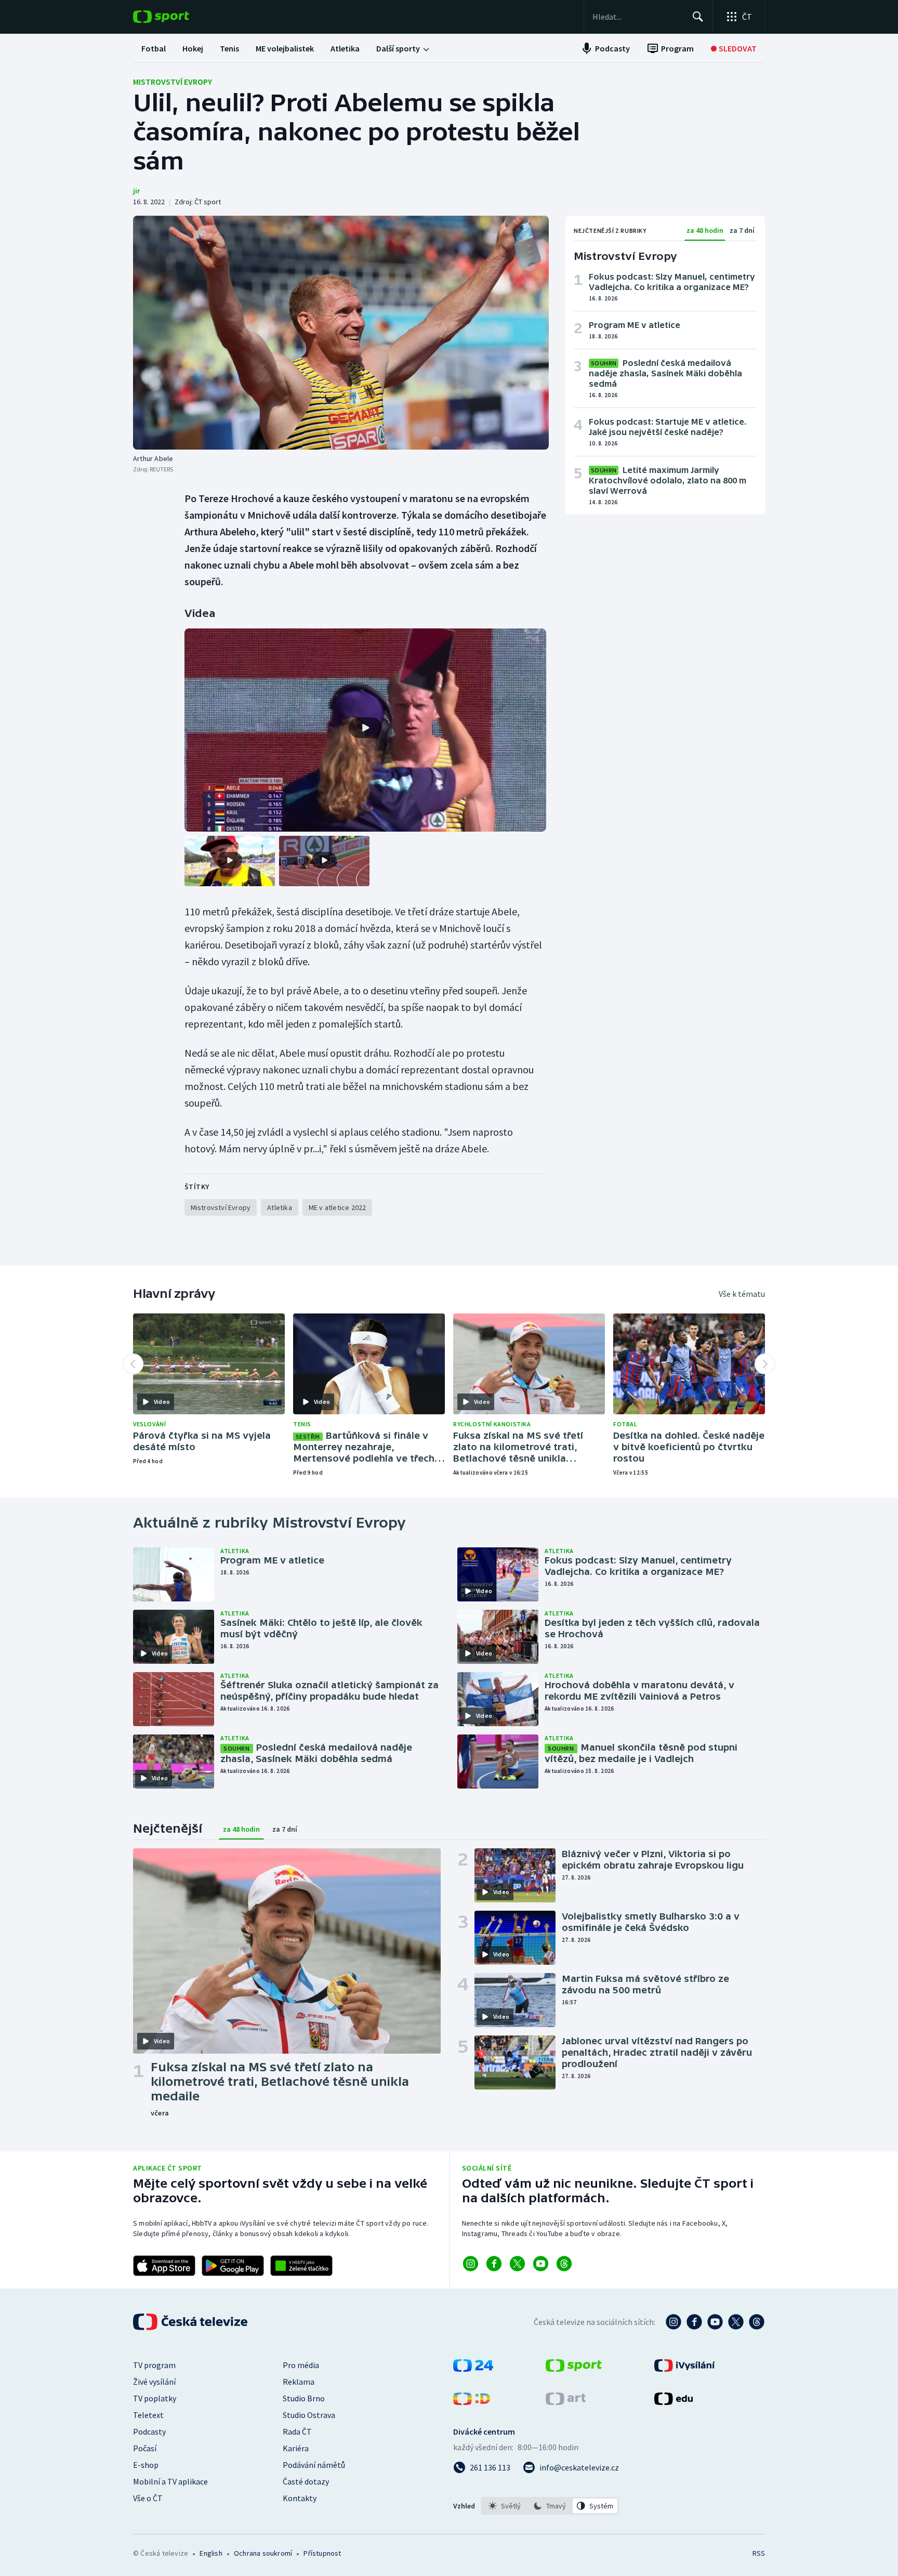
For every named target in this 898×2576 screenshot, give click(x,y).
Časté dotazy (306, 2481)
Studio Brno (304, 2398)
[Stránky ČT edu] (673, 2402)
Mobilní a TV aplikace (170, 2481)
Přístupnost (322, 2553)
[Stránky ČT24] (473, 2369)
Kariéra (296, 2448)
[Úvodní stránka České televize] (191, 2322)
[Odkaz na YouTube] (541, 2264)
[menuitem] (154, 48)
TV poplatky (155, 2398)
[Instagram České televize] (673, 2322)
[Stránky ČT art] (566, 2402)
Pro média (301, 2365)
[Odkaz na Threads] (564, 2264)
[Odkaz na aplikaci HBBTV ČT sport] (301, 2266)
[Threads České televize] (757, 2322)
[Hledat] (698, 17)
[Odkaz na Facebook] (494, 2264)
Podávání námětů (314, 2465)
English (211, 2553)
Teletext (148, 2415)
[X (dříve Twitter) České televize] (736, 2322)
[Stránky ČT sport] (574, 2369)
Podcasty (149, 2432)
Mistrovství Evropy (173, 82)
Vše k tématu (742, 1294)
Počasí (145, 2448)
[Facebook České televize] (694, 2322)
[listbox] (550, 2506)
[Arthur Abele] (341, 333)
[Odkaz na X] (517, 2264)
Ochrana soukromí (263, 2553)
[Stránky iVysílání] (685, 2369)
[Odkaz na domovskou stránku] (177, 17)
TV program (154, 2365)
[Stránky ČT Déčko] (472, 2402)
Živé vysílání (154, 2382)
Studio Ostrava (309, 2415)
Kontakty (300, 2498)
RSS (759, 2553)
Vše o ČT (148, 2498)
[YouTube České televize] (715, 2322)
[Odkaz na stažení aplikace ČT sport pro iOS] (164, 2266)
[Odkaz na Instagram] (471, 2264)
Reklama (299, 2382)
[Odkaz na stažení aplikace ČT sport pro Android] (233, 2266)
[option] (505, 2506)
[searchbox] (638, 17)
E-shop (146, 2465)
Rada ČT (297, 2432)
